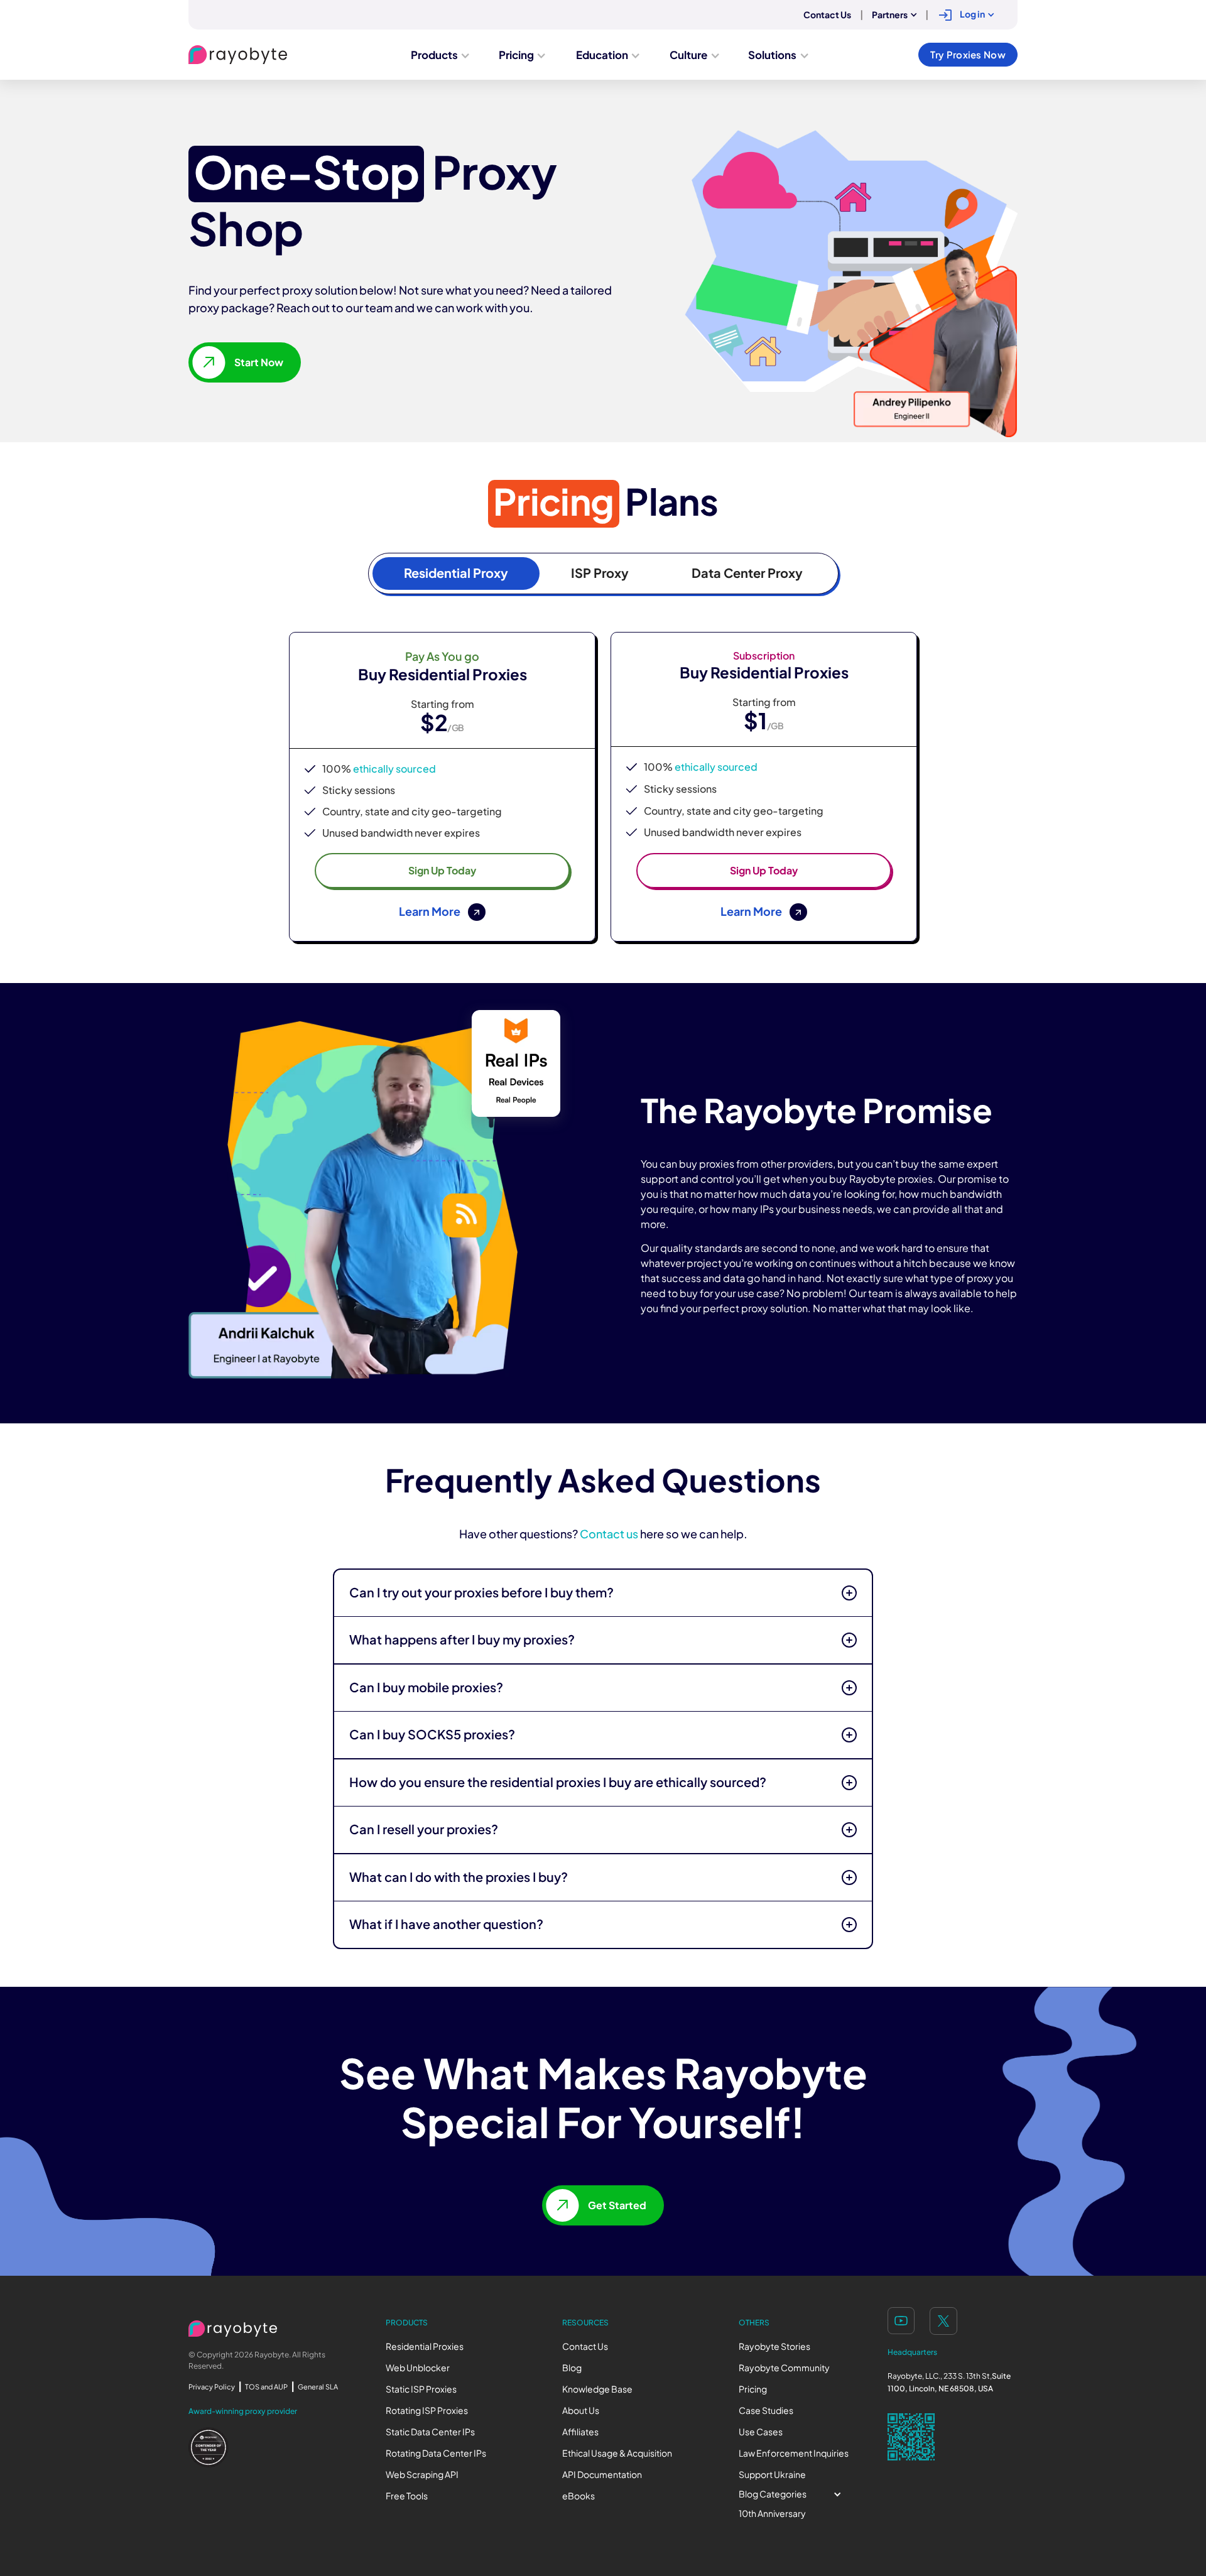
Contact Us (585, 2346)
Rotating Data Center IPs (436, 2453)
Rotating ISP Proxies (427, 2410)
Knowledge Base (597, 2389)
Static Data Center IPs (430, 2432)
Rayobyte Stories (774, 2346)
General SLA (318, 2387)
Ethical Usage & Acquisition (617, 2453)
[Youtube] (901, 2321)
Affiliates (580, 2432)
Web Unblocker (418, 2368)
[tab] (456, 573)
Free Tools (407, 2496)
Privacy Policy (212, 2387)
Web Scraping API (422, 2475)
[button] (894, 15)
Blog (572, 2368)
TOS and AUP (266, 2387)
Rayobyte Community (784, 2368)
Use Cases (761, 2432)
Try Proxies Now (968, 55)
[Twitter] (943, 2321)
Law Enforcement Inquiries (794, 2453)
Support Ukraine (772, 2475)
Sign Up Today (442, 871)
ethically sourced (394, 769)
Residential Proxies (425, 2346)
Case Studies (766, 2410)
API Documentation (602, 2475)
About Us (581, 2410)
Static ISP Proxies (421, 2389)
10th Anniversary (772, 2514)
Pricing (753, 2389)
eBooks (579, 2496)
